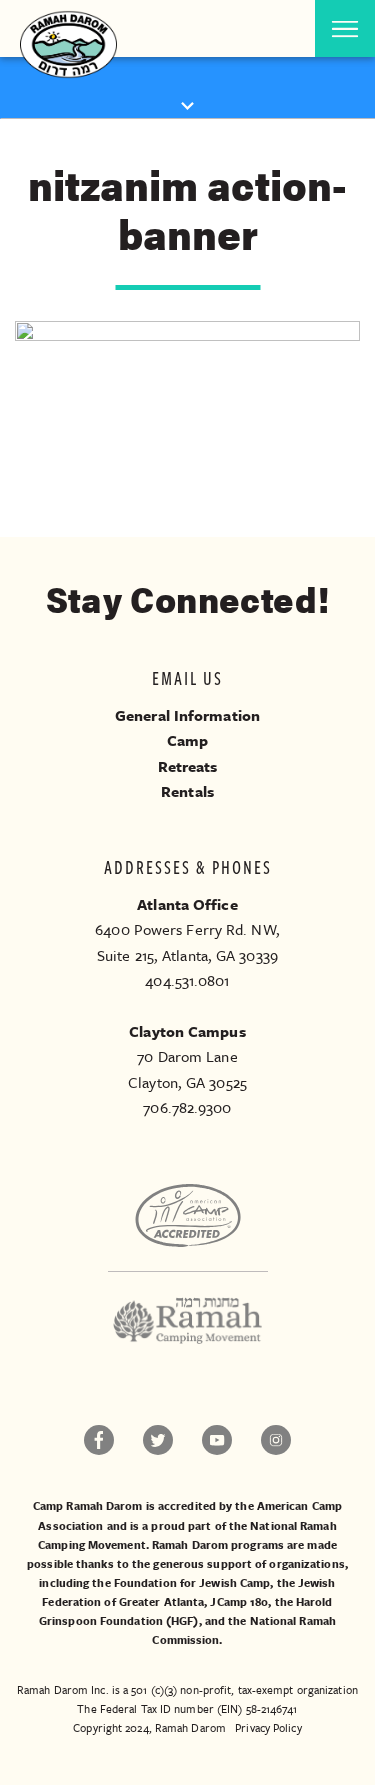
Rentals (187, 791)
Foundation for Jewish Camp (192, 1582)
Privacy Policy (268, 1727)
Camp (187, 740)
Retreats (188, 766)
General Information (187, 715)
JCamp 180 (239, 1601)
